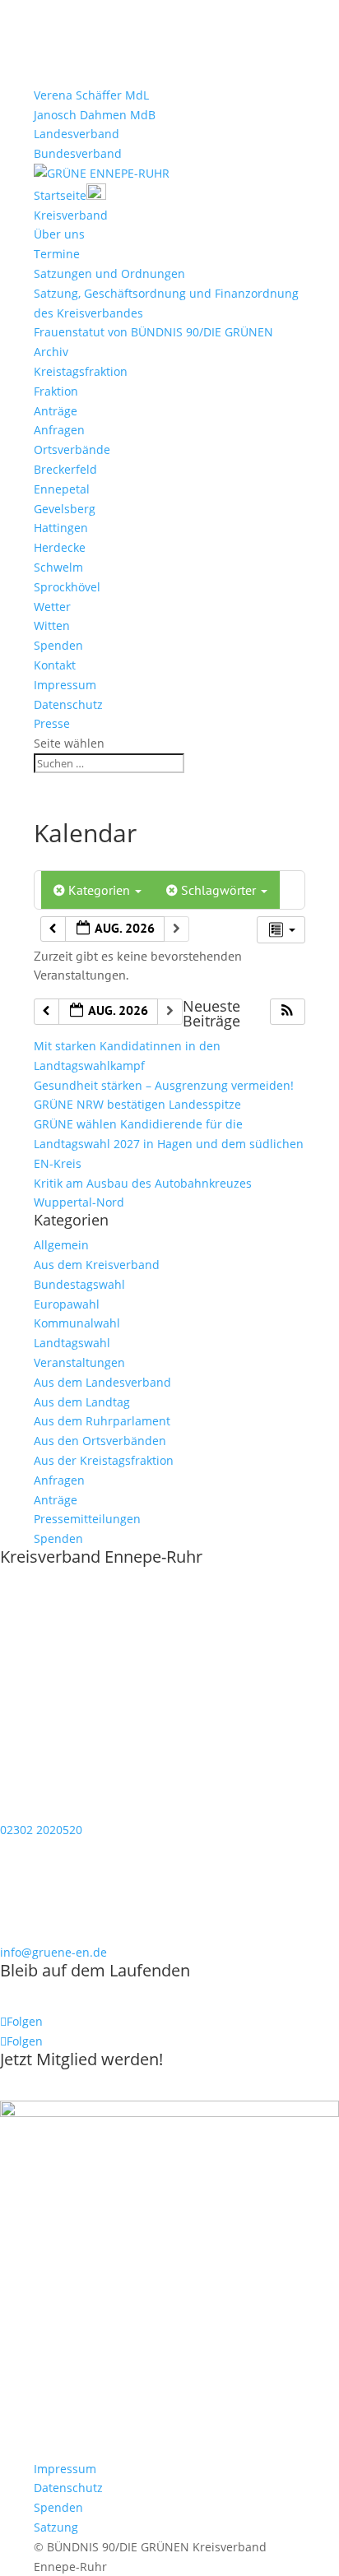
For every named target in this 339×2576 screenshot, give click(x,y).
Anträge (56, 411)
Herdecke (60, 547)
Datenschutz (68, 704)
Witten (52, 625)
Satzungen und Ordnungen (109, 273)
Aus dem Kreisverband (97, 1265)
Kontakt (55, 665)
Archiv (51, 352)
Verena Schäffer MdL (91, 95)
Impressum (65, 685)
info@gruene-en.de (53, 1952)
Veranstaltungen (79, 1362)
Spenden (58, 645)
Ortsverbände (72, 449)
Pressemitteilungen (87, 1519)
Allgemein (61, 1245)
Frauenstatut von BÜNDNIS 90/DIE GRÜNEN (153, 332)
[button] (287, 1012)
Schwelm (58, 567)
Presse (52, 723)
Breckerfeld (65, 469)
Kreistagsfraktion (81, 371)
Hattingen (61, 528)
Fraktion (56, 391)
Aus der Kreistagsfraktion (104, 1460)
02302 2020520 (41, 1830)
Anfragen (59, 430)
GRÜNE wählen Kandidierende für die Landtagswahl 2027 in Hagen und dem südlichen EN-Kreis (169, 1144)
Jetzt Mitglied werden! (81, 2059)
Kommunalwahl (77, 1323)
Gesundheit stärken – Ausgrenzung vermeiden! (164, 1085)
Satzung (56, 2527)
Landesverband (77, 134)
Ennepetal (62, 489)
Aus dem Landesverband (102, 1382)
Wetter (52, 607)
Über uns (59, 234)
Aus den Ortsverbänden (100, 1441)
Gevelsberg (65, 509)
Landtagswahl (72, 1343)
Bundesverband (78, 153)
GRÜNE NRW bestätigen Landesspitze (137, 1104)
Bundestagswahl (79, 1284)
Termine (57, 254)
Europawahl (67, 1304)
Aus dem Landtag (82, 1402)
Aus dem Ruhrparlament (102, 1421)
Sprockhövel (67, 587)
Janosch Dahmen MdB (95, 115)
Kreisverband (71, 215)
